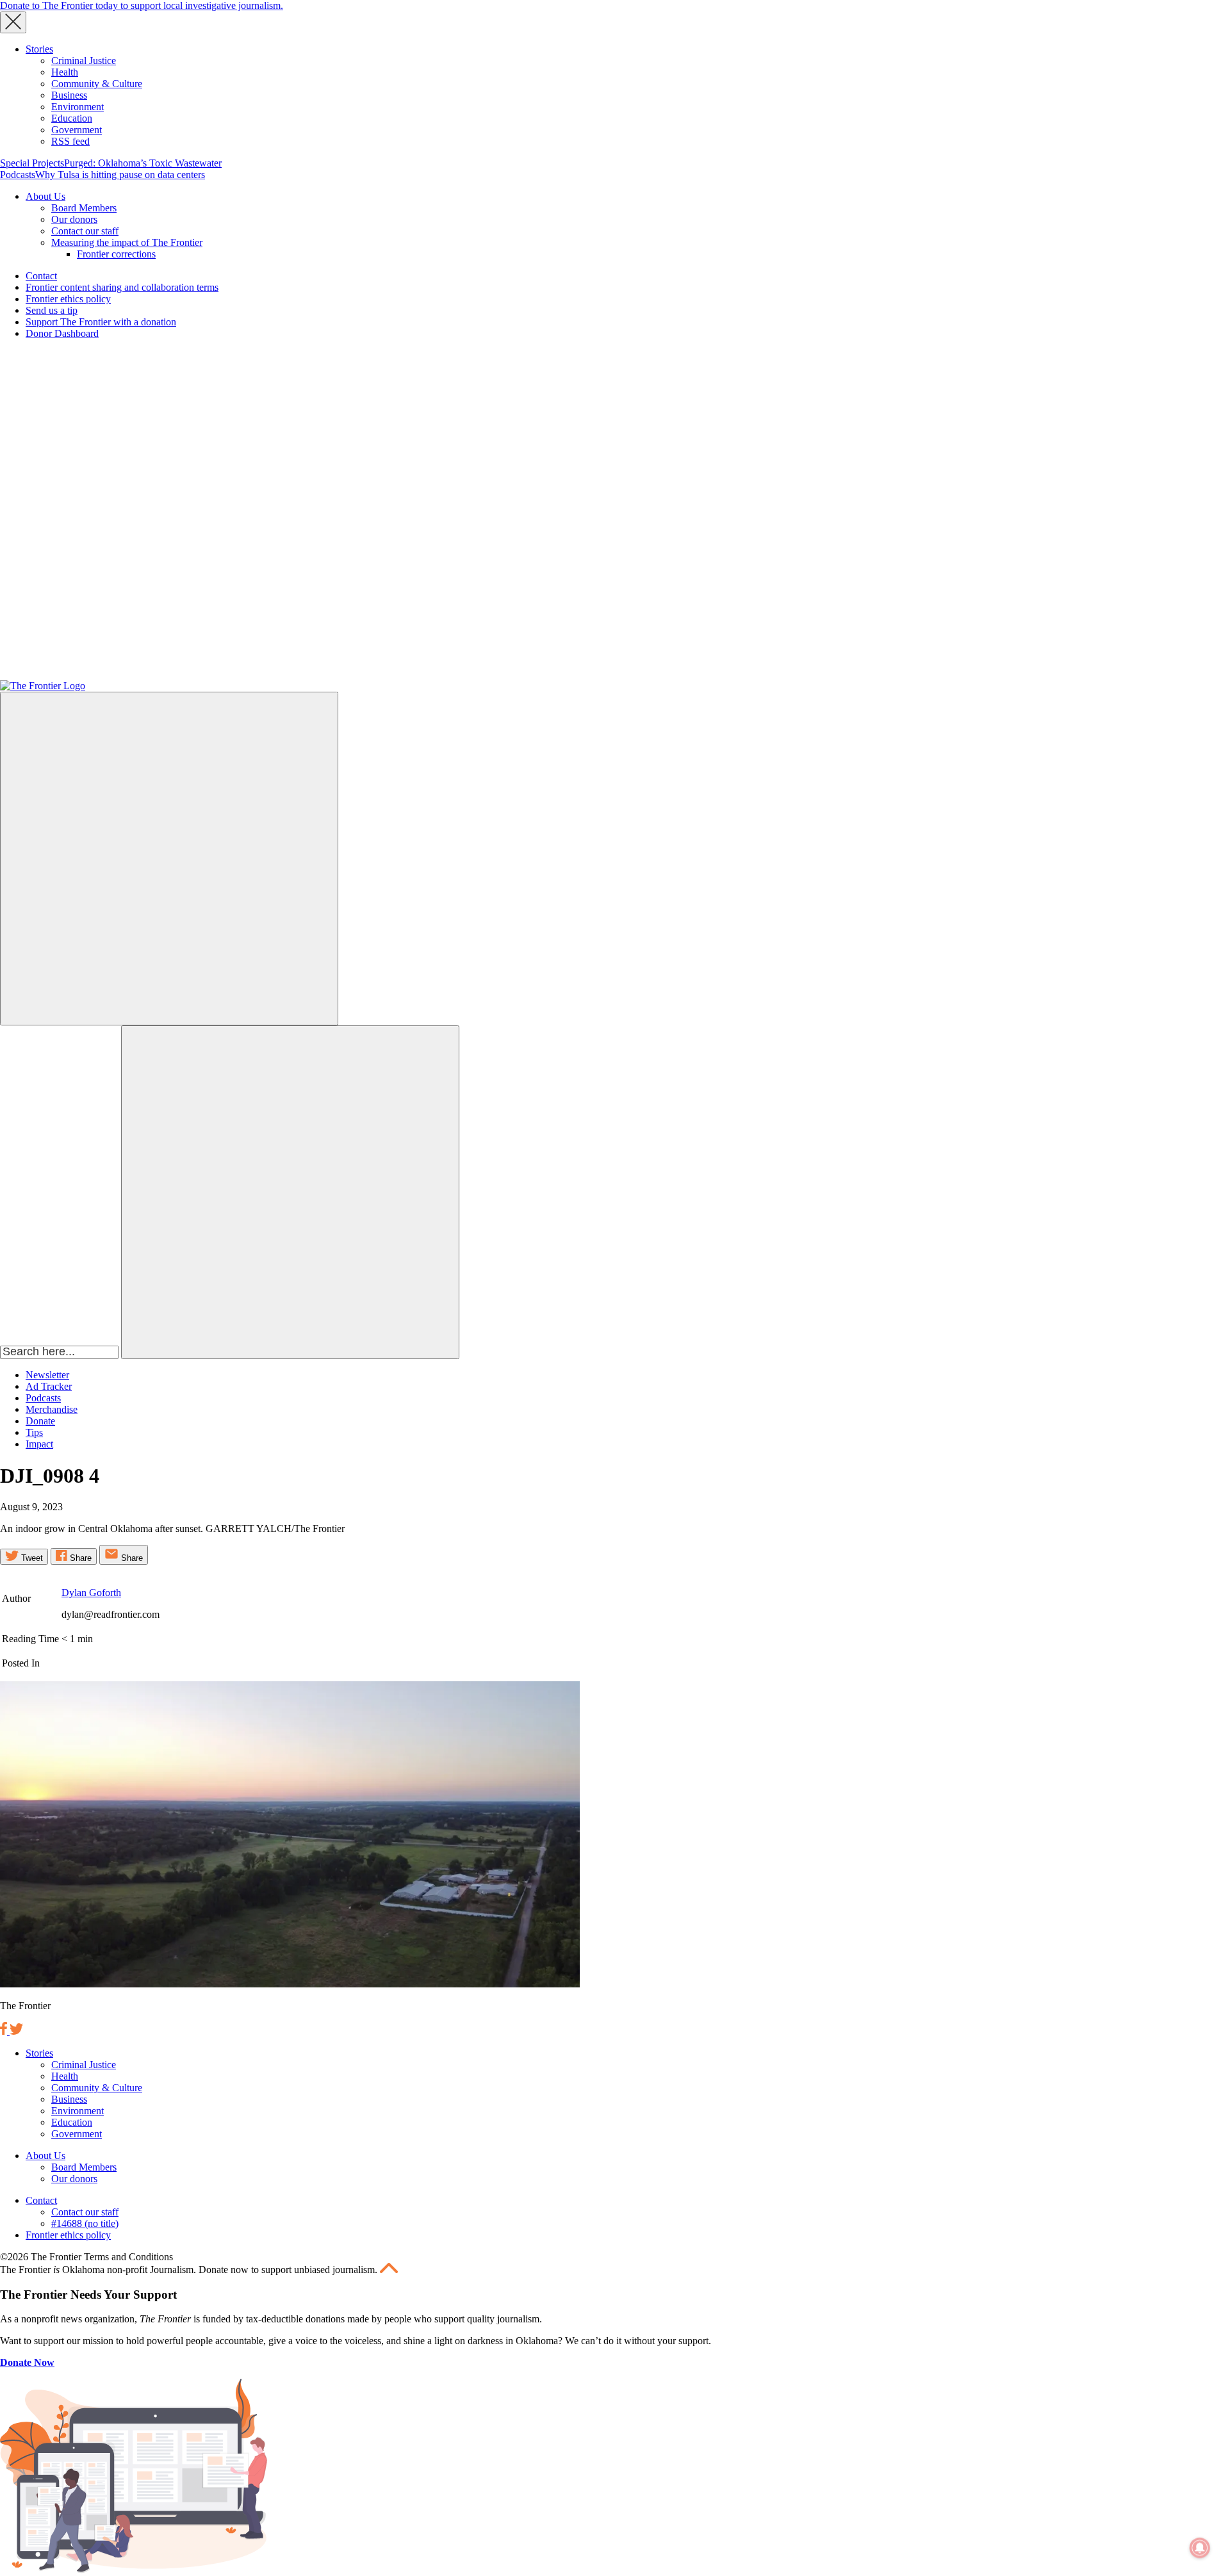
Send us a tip (52, 310)
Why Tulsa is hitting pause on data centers (120, 175)
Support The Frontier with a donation (101, 322)
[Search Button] (290, 1192)
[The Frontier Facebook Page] (5, 2031)
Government (77, 130)
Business (69, 95)
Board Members (84, 208)
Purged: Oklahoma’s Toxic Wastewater (143, 163)
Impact (39, 1444)
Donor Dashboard (62, 333)
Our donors (74, 219)
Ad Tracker (49, 1386)
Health (65, 72)
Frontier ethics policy (68, 299)
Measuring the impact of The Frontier (127, 242)
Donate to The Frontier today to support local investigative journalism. (142, 5)
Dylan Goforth (91, 1593)
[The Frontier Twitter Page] (16, 2031)
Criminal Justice (84, 61)
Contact (41, 276)
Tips (34, 1432)
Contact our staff (85, 231)
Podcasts (18, 175)
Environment (78, 107)
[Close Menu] (13, 22)
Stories (39, 49)
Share (79, 1558)
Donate (40, 1421)
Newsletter (47, 1375)
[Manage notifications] (1200, 2548)
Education (72, 118)
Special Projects (32, 163)
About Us (45, 196)
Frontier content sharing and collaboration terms (122, 287)
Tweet (31, 1558)
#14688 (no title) (85, 2223)
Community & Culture (97, 84)
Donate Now (27, 2362)
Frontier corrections (116, 254)
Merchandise (52, 1409)
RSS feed (70, 141)
